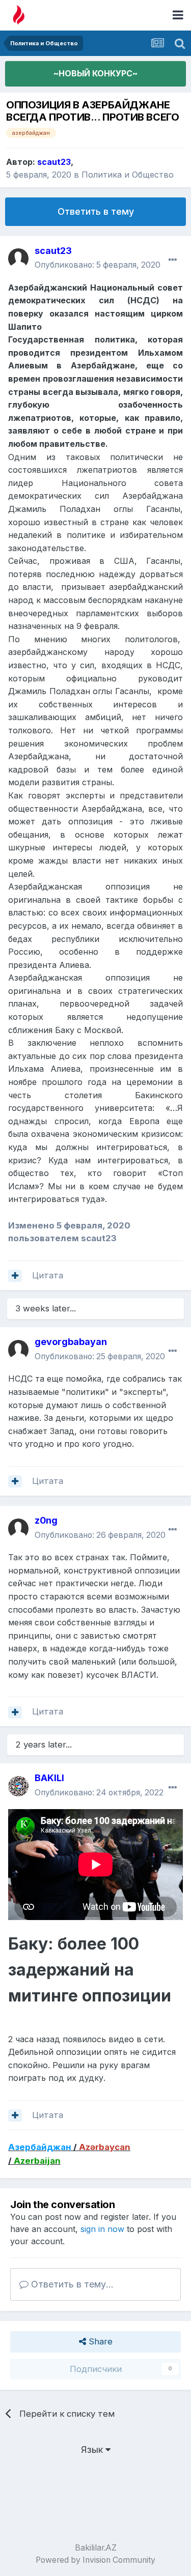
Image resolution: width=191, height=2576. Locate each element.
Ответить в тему (96, 211)
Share (99, 2341)
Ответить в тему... (71, 2284)
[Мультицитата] (15, 1276)
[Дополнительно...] (173, 260)
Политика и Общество (128, 175)
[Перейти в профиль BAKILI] (18, 1786)
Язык (93, 2450)
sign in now (102, 2229)
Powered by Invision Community (95, 2560)
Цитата (48, 1275)
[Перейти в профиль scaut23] (18, 259)
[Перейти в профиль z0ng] (18, 1529)
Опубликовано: (98, 265)
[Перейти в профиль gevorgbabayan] (18, 1350)
